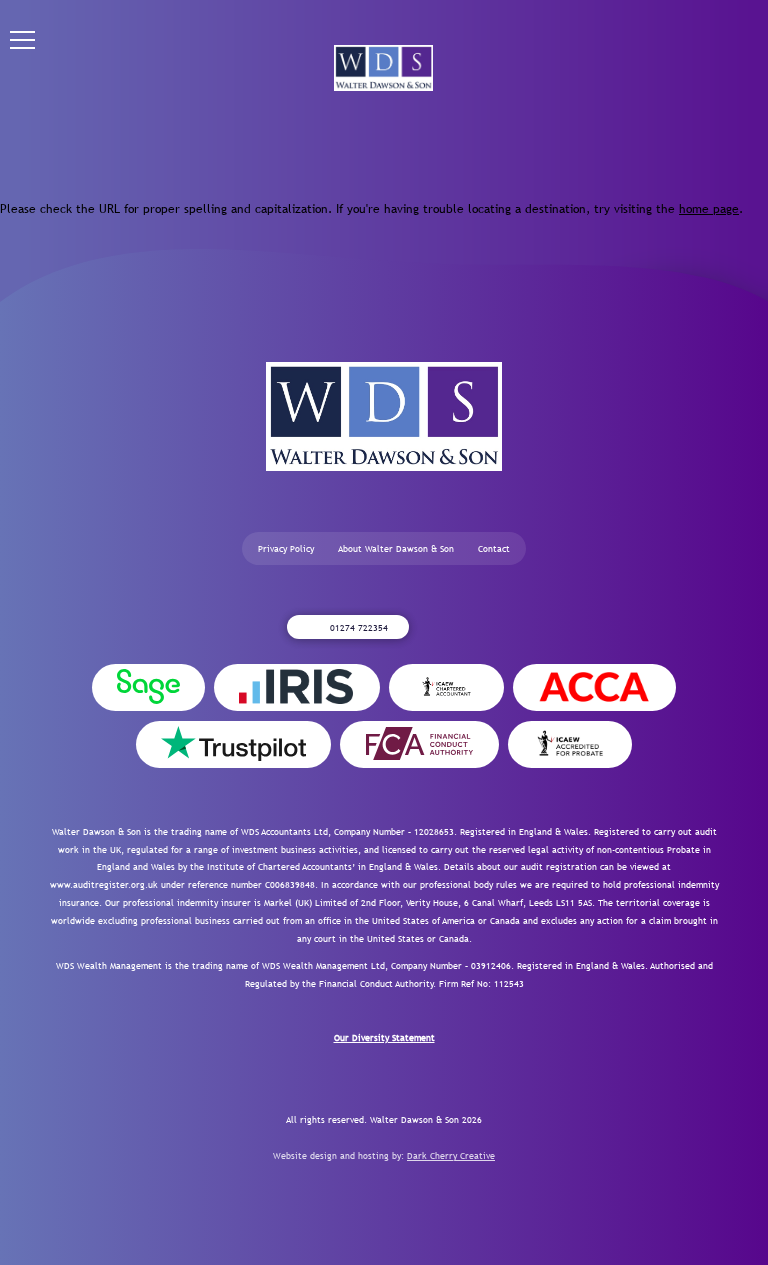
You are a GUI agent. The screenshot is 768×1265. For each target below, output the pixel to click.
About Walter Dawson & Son (396, 548)
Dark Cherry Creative (451, 1155)
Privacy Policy (286, 548)
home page (709, 209)
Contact (494, 548)
